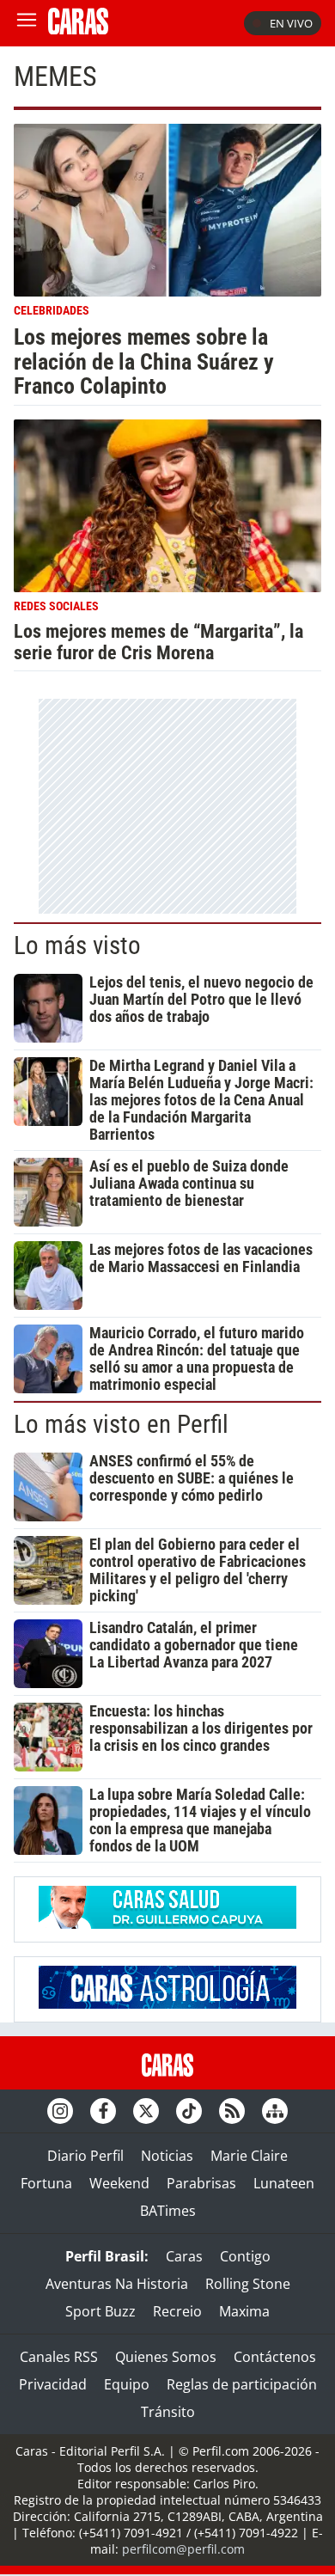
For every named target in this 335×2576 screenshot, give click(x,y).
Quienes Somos (166, 2357)
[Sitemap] (275, 2111)
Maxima (244, 2311)
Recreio (177, 2311)
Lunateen (284, 2183)
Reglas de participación (242, 2384)
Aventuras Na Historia (117, 2284)
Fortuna (46, 2183)
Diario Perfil (85, 2156)
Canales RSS (59, 2357)
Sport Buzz (100, 2311)
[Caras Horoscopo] (167, 2004)
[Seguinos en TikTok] (189, 2111)
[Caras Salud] (167, 1924)
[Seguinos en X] (146, 2111)
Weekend (119, 2183)
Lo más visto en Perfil (121, 1424)
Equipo (127, 2384)
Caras (184, 2256)
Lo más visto (77, 945)
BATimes (168, 2211)
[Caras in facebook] (103, 2111)
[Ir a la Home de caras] (78, 29)
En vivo (291, 23)
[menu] (27, 23)
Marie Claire (249, 2156)
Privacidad (53, 2384)
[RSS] (232, 2111)
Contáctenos (275, 2357)
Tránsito (168, 2412)
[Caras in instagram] (60, 2111)
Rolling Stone (248, 2284)
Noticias (167, 2156)
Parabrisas (201, 2183)
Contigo (245, 2256)
